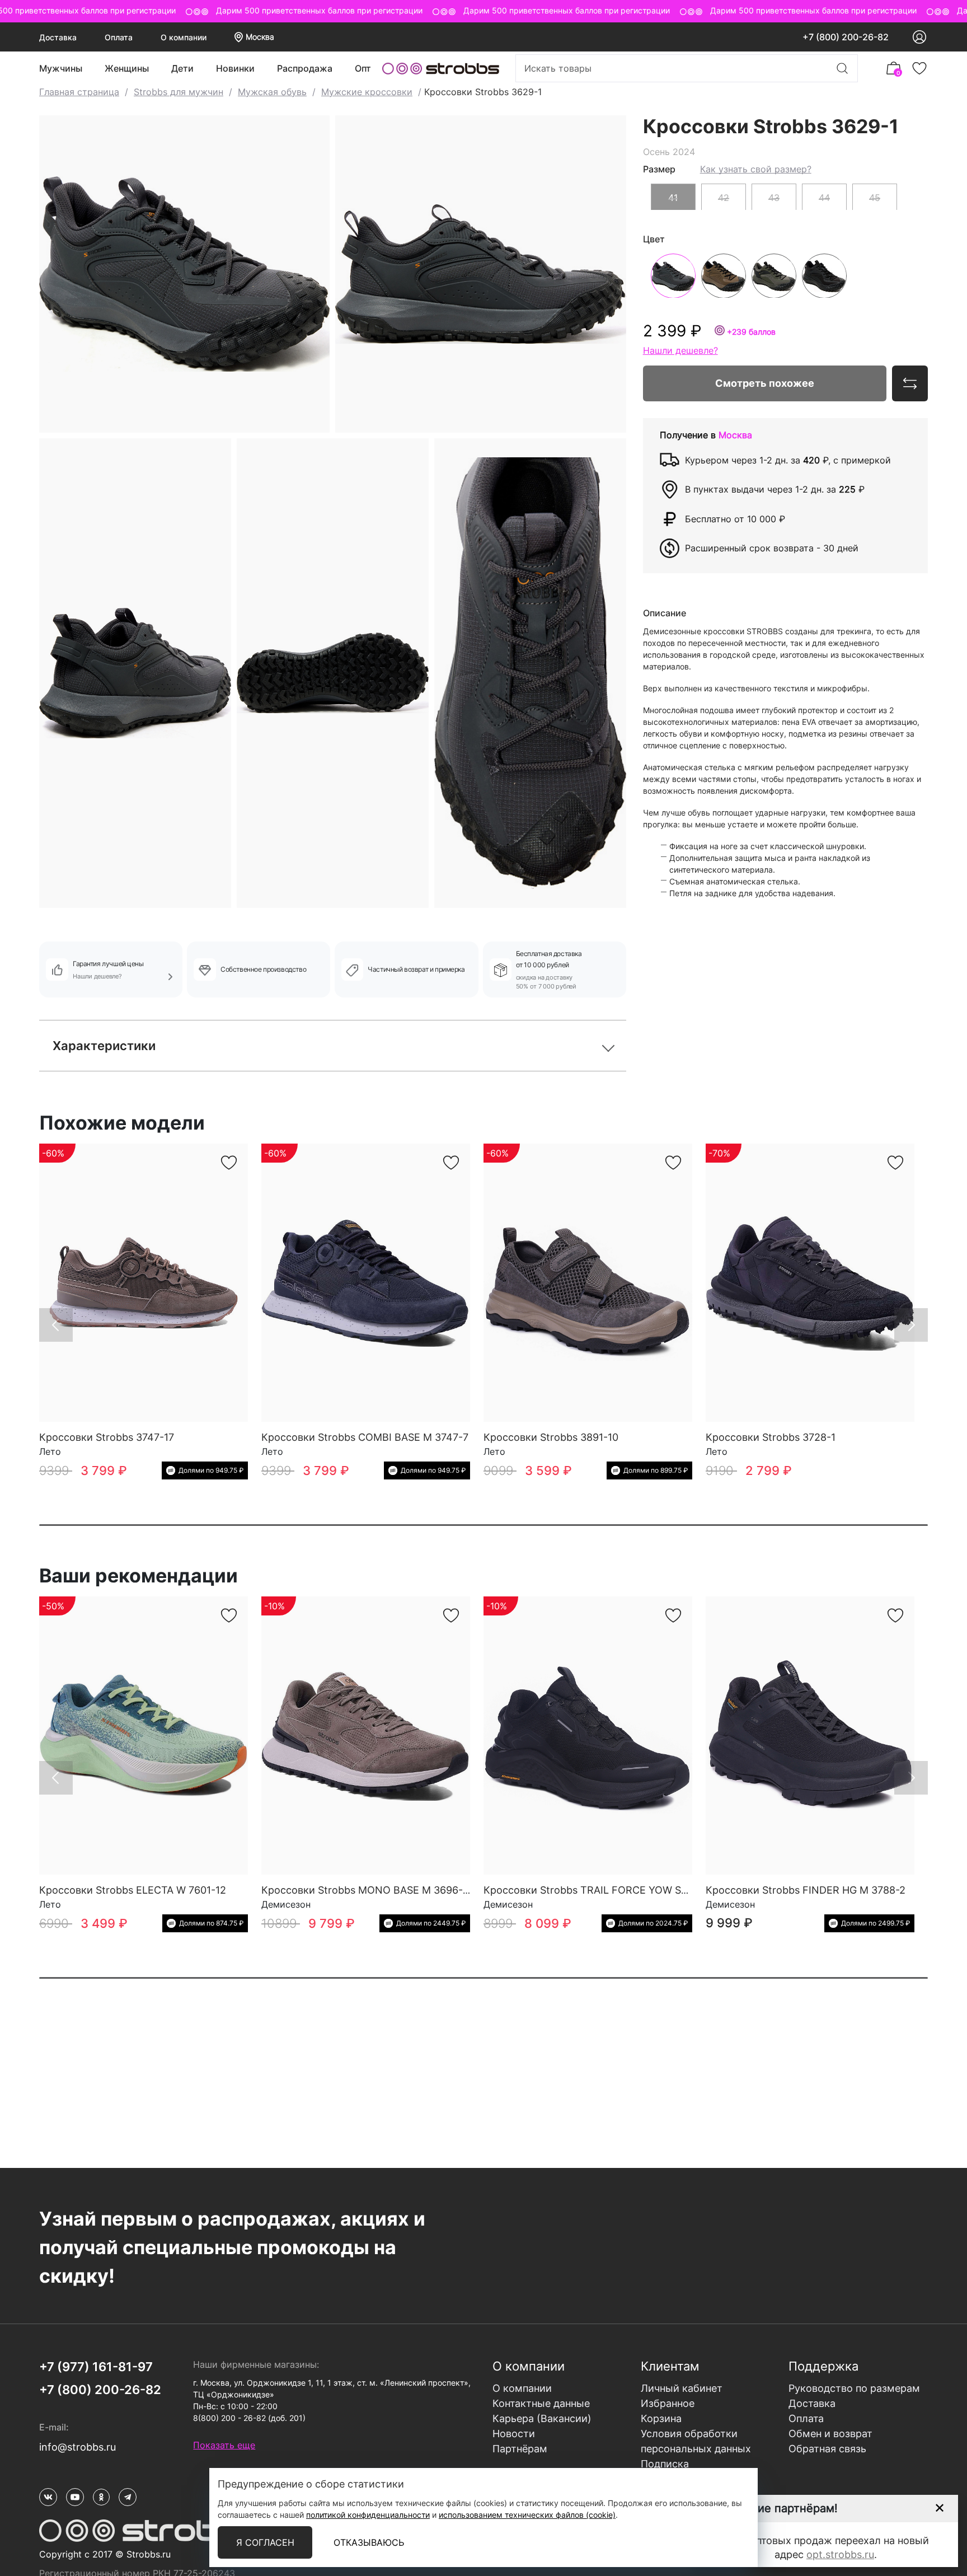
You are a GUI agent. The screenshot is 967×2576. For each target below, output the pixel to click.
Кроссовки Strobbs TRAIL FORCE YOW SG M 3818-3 (610, 1890)
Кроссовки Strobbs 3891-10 (551, 1437)
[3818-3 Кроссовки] (588, 1736)
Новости (514, 2434)
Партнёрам (520, 2449)
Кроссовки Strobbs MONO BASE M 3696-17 (367, 1890)
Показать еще (224, 2445)
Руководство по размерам (854, 2388)
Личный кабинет (682, 2388)
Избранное (668, 2403)
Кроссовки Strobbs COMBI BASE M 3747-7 (365, 1437)
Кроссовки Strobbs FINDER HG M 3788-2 (806, 1890)
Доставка (58, 37)
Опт (363, 68)
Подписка (665, 2464)
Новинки (235, 68)
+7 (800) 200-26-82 (846, 37)
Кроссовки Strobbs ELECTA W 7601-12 (133, 1890)
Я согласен (265, 2542)
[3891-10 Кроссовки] (588, 1283)
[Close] (939, 2508)
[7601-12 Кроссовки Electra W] (144, 1736)
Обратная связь (827, 2449)
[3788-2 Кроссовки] (810, 1736)
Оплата (119, 37)
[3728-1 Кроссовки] (810, 1283)
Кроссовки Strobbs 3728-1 (771, 1437)
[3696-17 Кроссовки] (366, 1736)
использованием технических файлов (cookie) (527, 2515)
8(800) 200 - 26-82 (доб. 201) (249, 2418)
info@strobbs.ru (78, 2447)
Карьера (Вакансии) (542, 2418)
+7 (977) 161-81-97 (96, 2367)
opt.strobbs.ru (840, 2554)
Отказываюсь (369, 2542)
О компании (184, 37)
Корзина (661, 2418)
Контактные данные (541, 2403)
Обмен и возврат (830, 2434)
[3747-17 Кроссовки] (144, 1283)
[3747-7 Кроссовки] (366, 1283)
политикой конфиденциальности (368, 2515)
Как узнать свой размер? (756, 168)
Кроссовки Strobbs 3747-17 (107, 1437)
